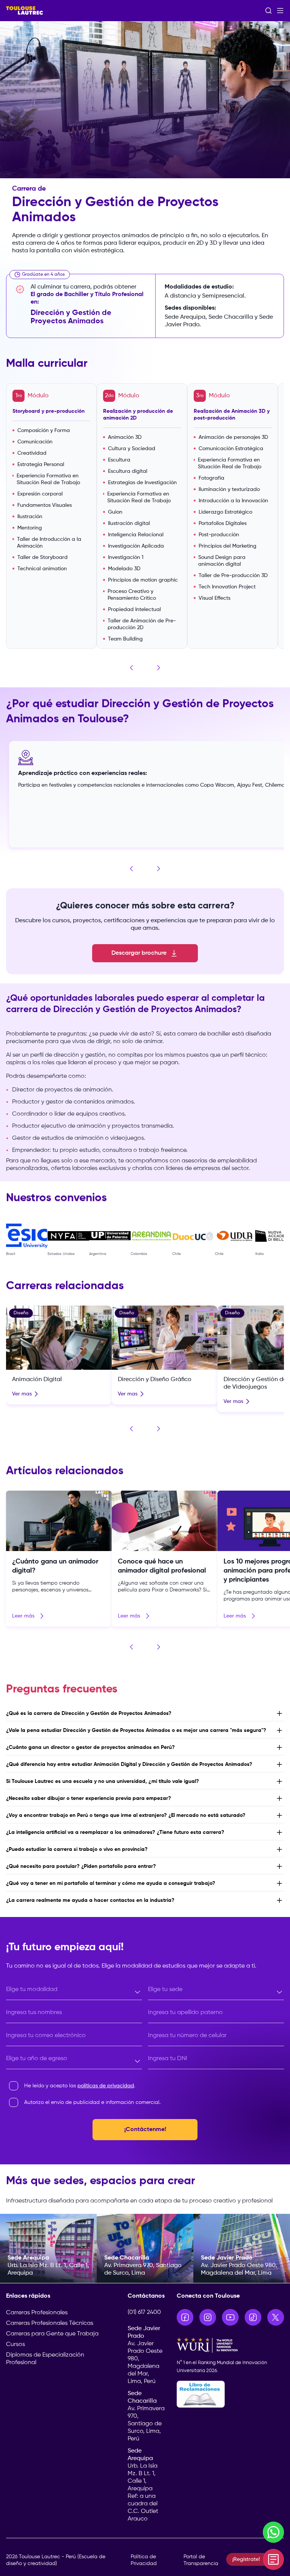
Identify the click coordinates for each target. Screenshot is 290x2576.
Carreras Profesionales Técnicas (50, 2323)
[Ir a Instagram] (208, 2317)
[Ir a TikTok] (253, 2317)
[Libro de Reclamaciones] (230, 2394)
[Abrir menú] (280, 11)
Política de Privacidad (144, 2560)
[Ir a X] (276, 2317)
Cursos (15, 2344)
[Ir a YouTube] (230, 2317)
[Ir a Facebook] (185, 2317)
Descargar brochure (139, 953)
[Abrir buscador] (268, 11)
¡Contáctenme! (145, 2130)
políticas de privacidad (106, 2086)
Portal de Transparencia (201, 2560)
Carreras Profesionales (37, 2313)
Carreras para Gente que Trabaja (52, 2334)
